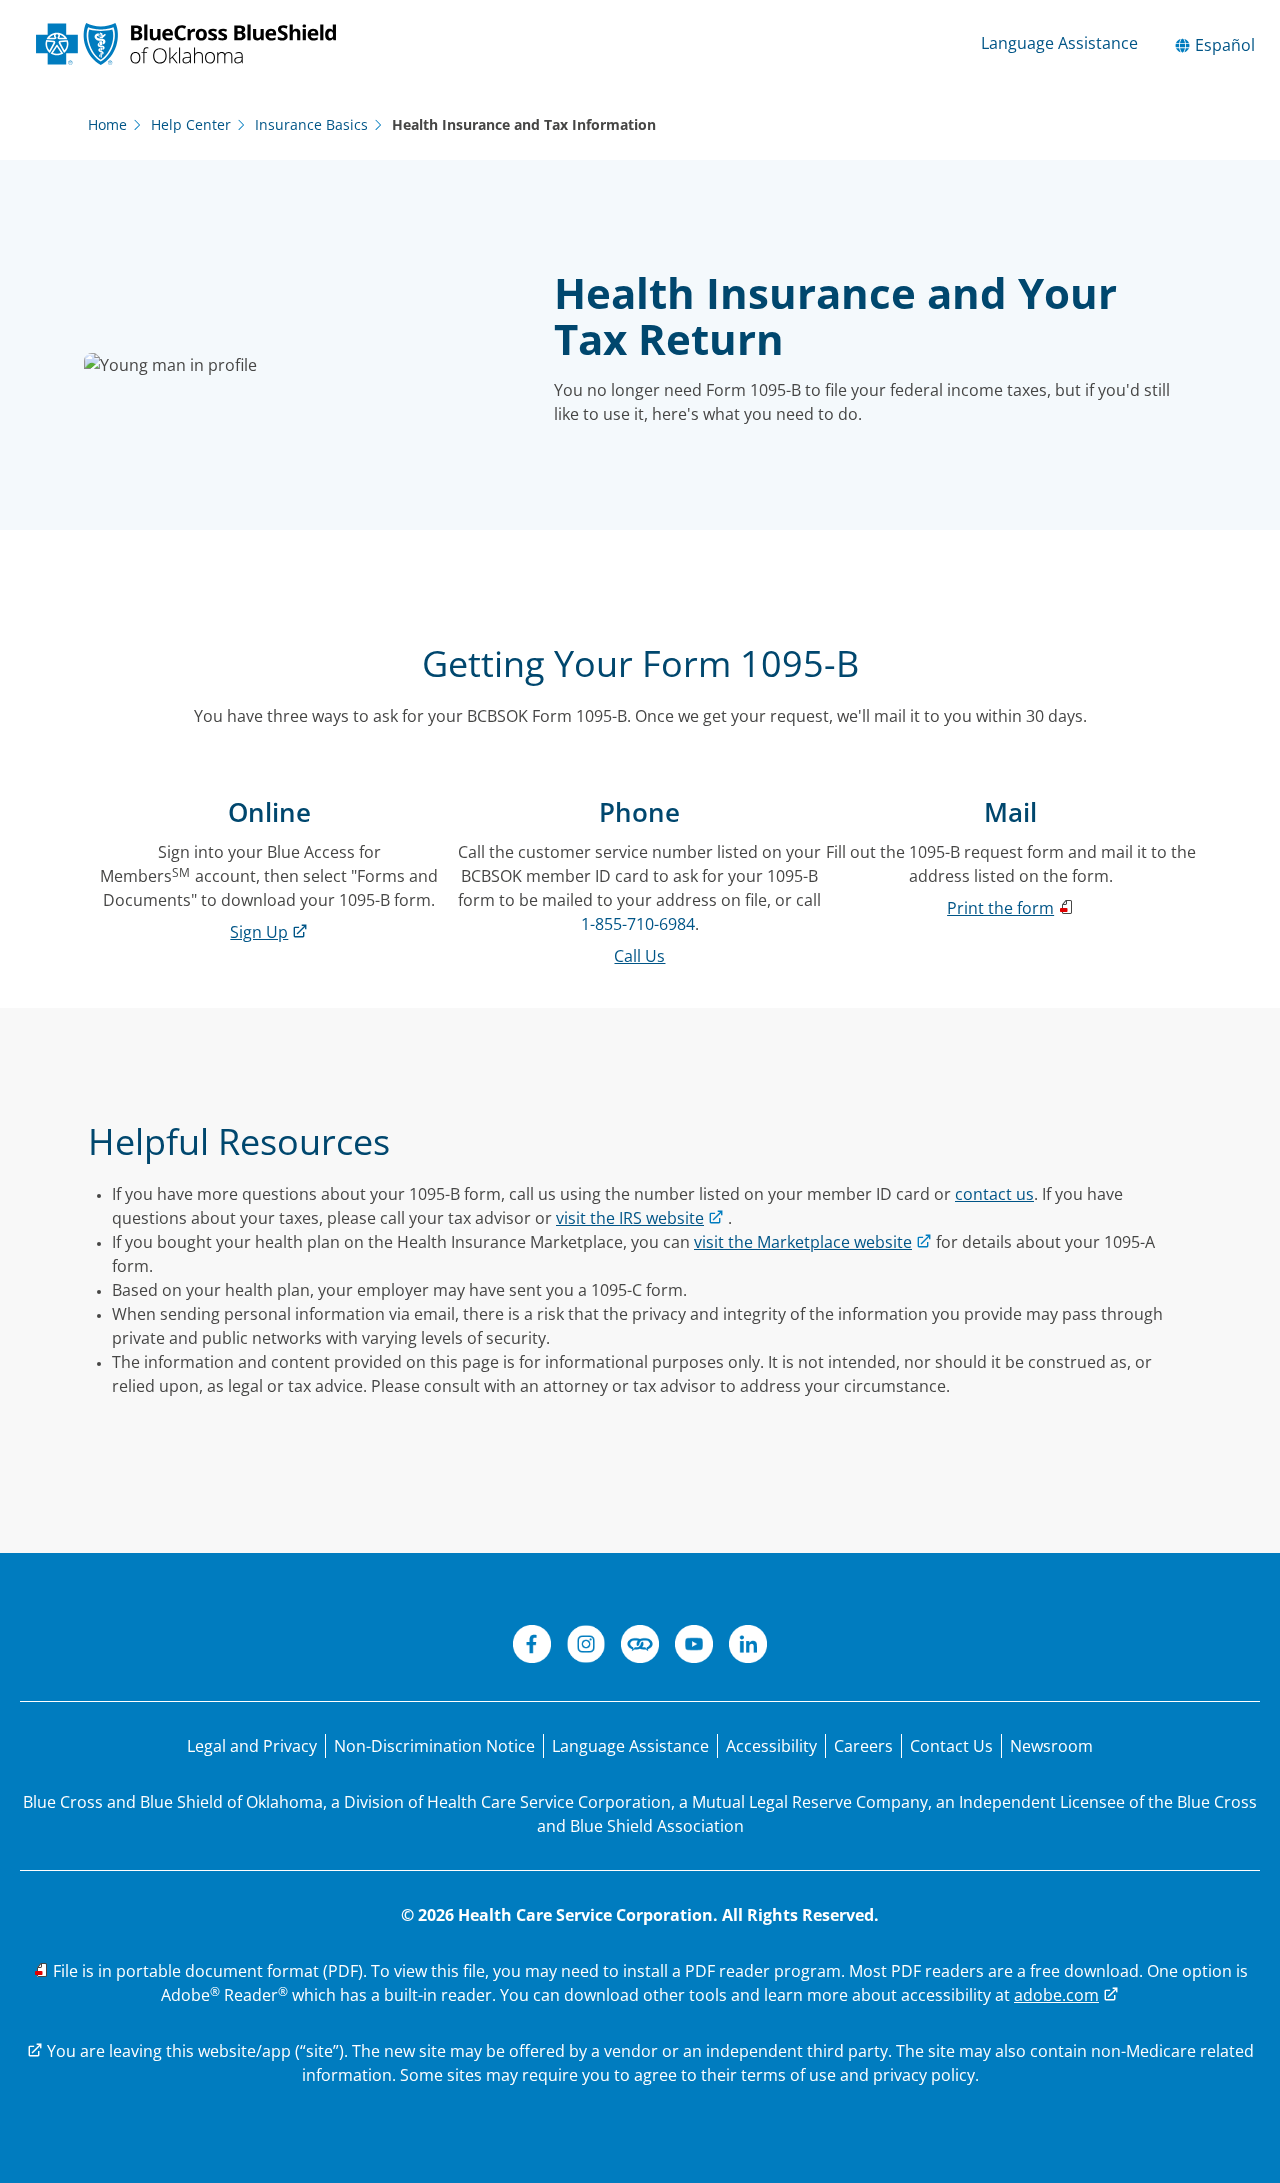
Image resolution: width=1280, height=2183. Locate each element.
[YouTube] (694, 1647)
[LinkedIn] (748, 1647)
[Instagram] (586, 1647)
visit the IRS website (630, 1218)
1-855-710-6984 (638, 924)
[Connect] (640, 1647)
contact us (994, 1194)
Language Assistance (1059, 43)
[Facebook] (532, 1647)
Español (1223, 45)
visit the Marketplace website (803, 1242)
